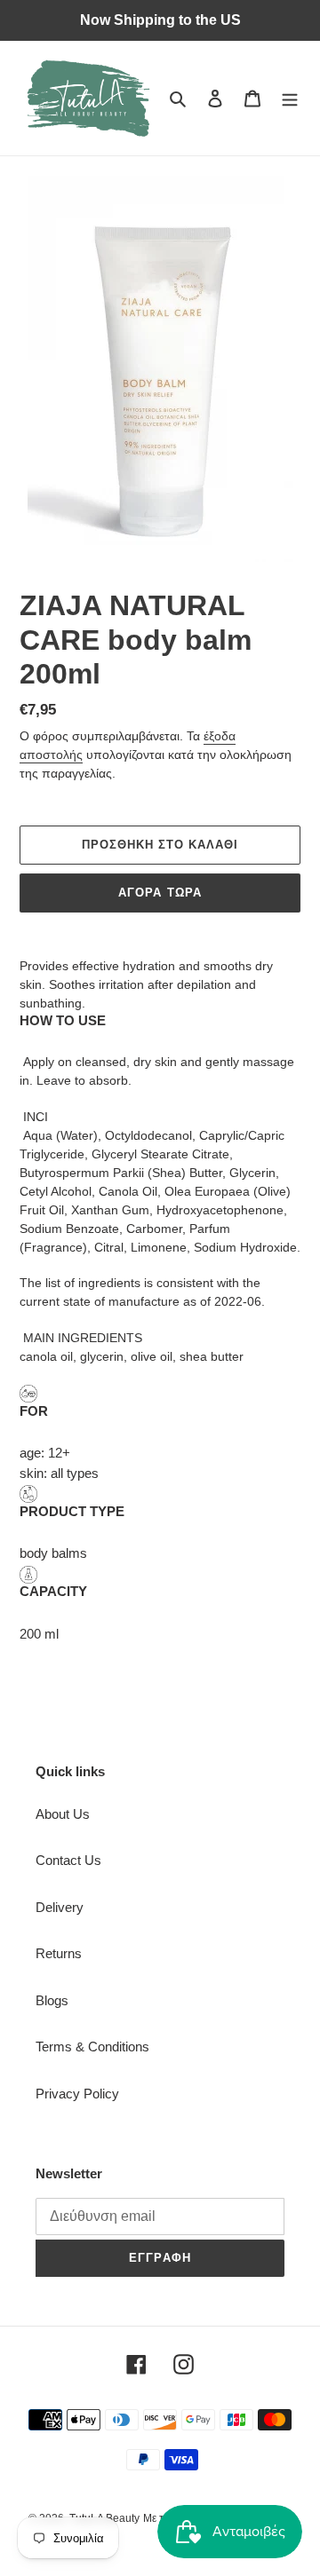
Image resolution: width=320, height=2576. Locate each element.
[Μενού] (290, 98)
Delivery (60, 1907)
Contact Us (68, 1860)
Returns (59, 1953)
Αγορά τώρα (160, 893)
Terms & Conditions (92, 2047)
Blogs (52, 2000)
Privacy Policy (77, 2094)
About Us (63, 1814)
